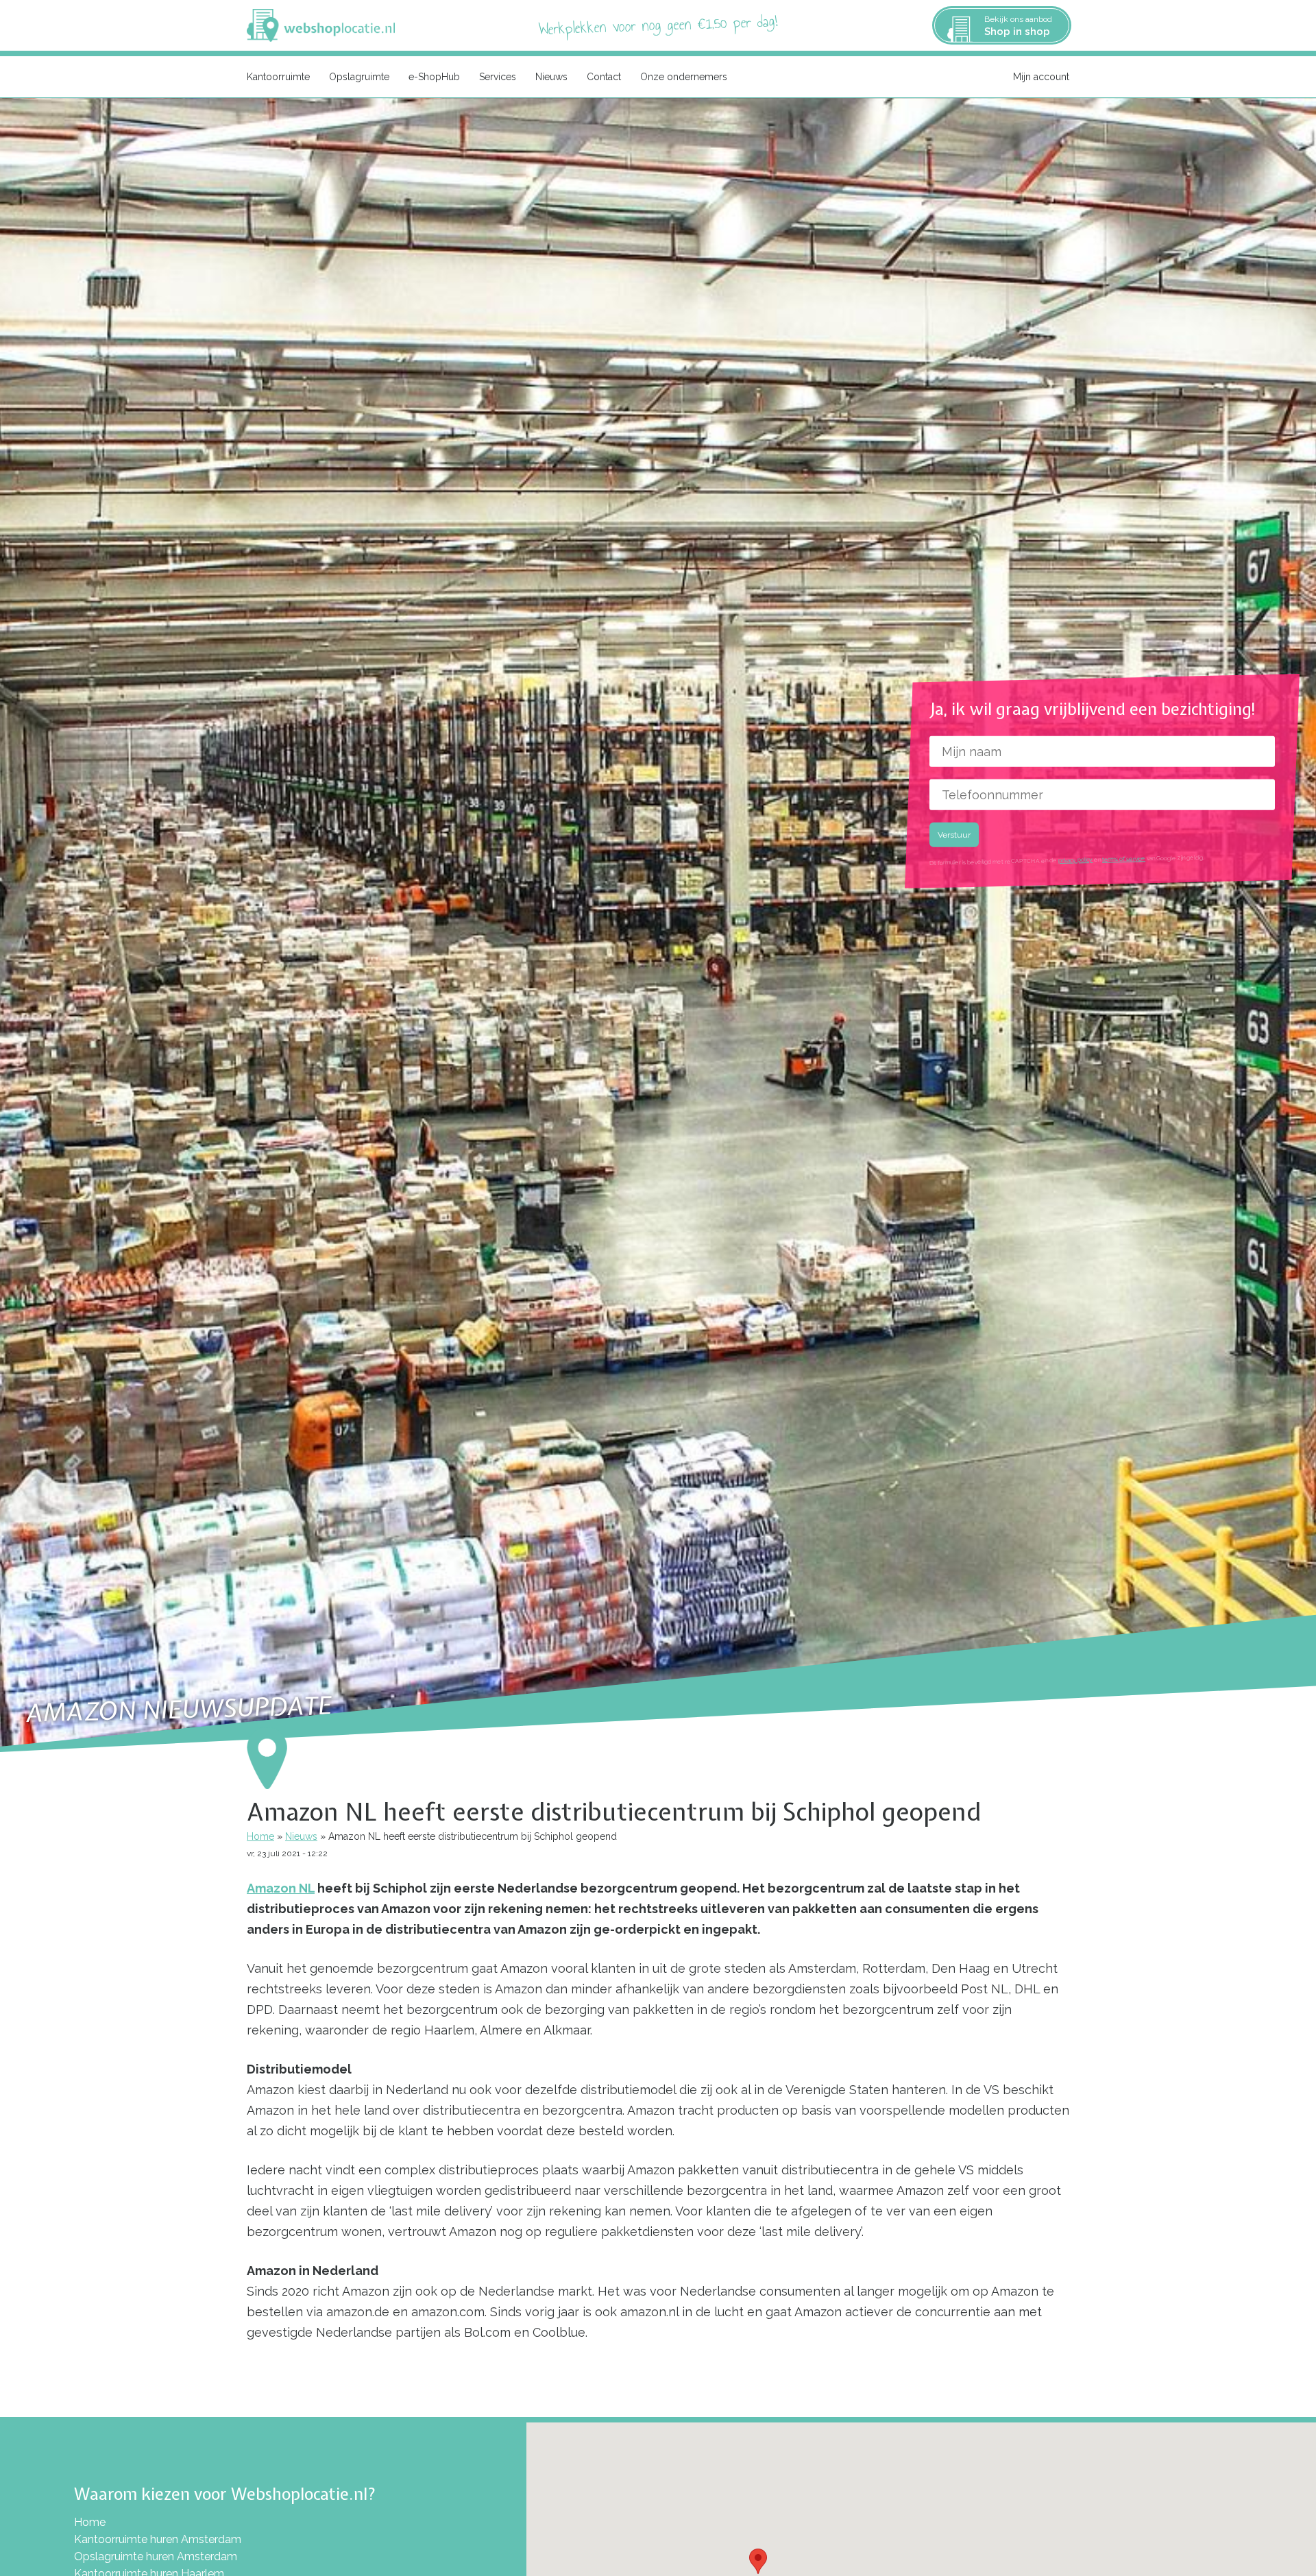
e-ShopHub (434, 77)
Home (260, 1836)
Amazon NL (281, 1888)
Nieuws (551, 77)
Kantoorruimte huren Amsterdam (158, 2539)
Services (498, 77)
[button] (758, 2561)
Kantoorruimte (278, 77)
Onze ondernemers (684, 77)
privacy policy (1075, 860)
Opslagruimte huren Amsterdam (156, 2556)
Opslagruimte (359, 77)
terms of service (1124, 859)
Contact (604, 77)
